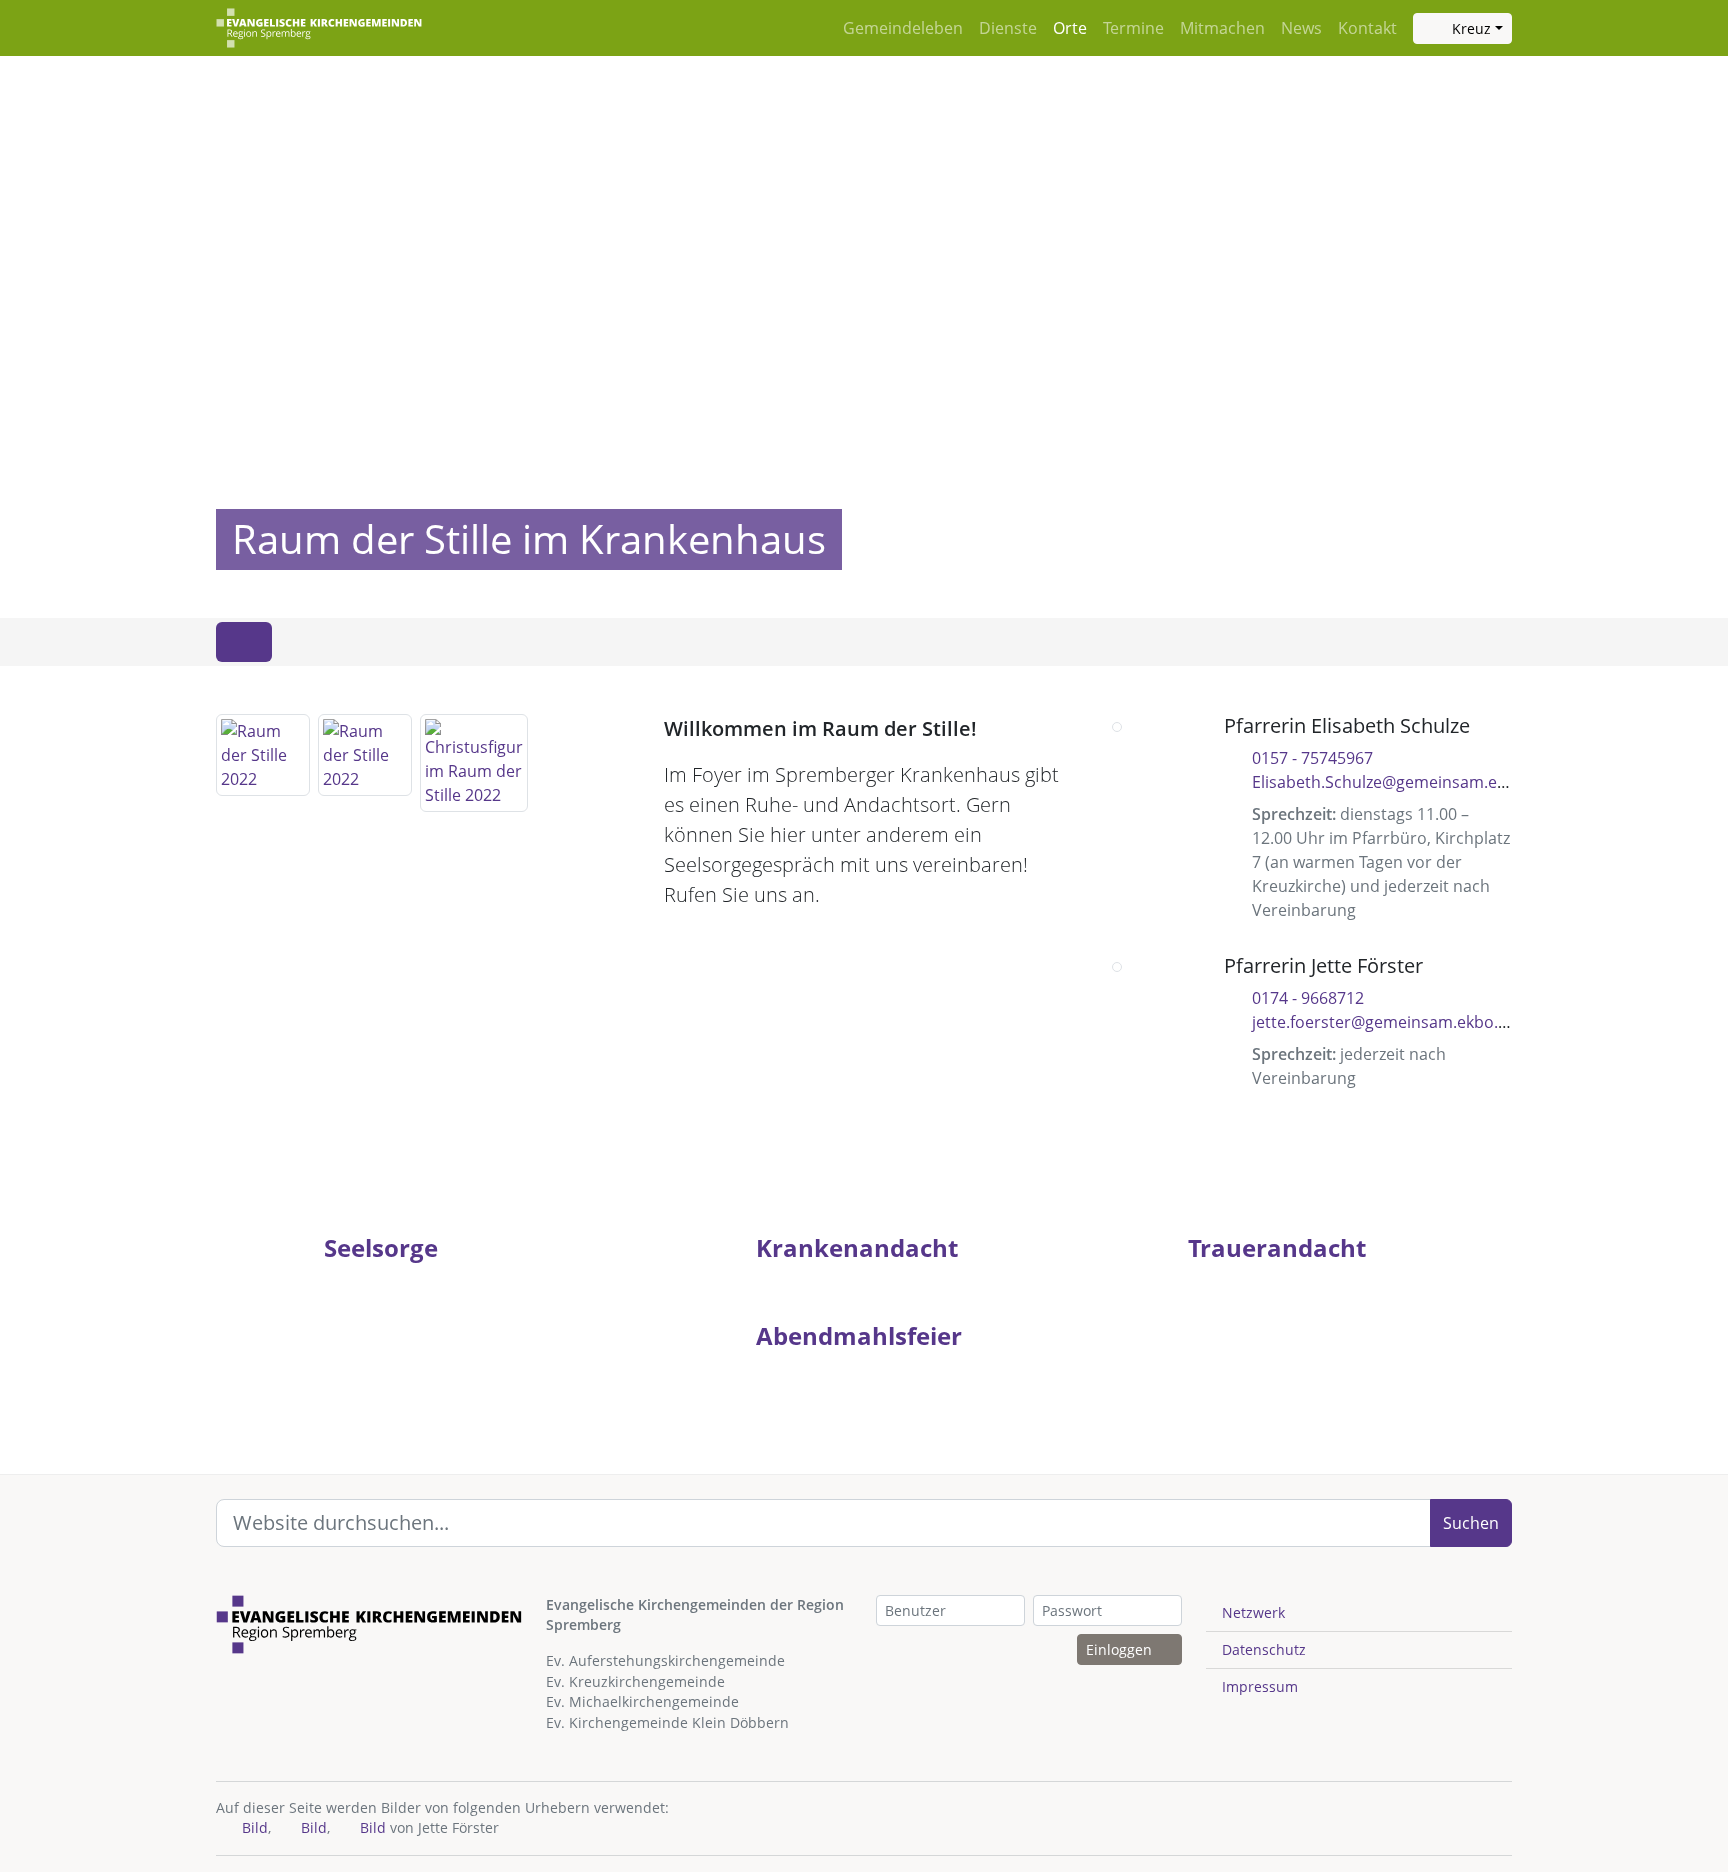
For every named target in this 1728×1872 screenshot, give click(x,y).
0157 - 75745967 (1312, 758)
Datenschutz (1264, 1649)
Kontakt (1367, 28)
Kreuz (1469, 28)
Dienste (1008, 28)
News (1301, 28)
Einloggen (1121, 1649)
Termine (1133, 28)
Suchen (1471, 1523)
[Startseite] (319, 28)
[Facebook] (1476, 965)
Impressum (1260, 1686)
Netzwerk (1253, 1612)
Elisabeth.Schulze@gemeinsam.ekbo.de (1400, 782)
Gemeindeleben (903, 28)
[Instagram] (1490, 725)
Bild (253, 1827)
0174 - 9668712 (1308, 998)
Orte (1070, 28)
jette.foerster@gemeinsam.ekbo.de (1384, 1022)
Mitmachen (1222, 28)
